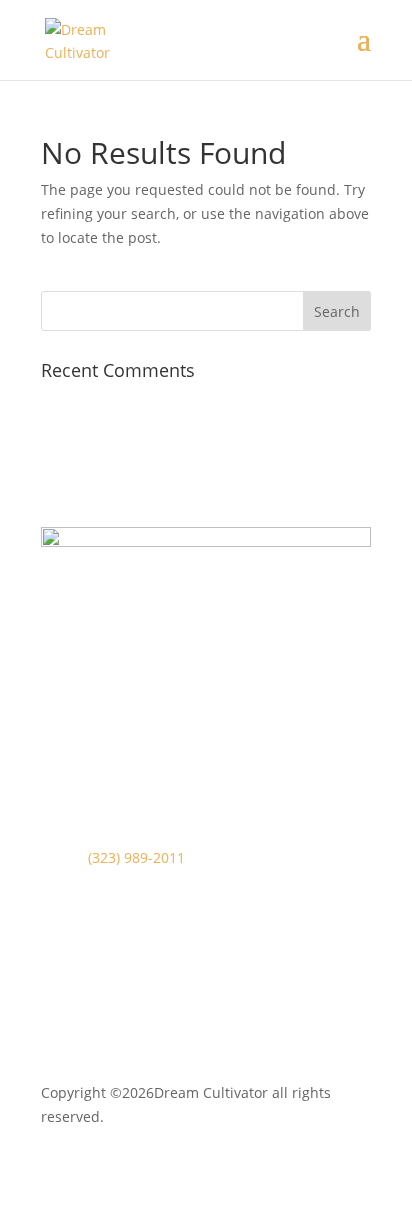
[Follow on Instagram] (97, 997)
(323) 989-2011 (136, 857)
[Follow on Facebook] (57, 997)
